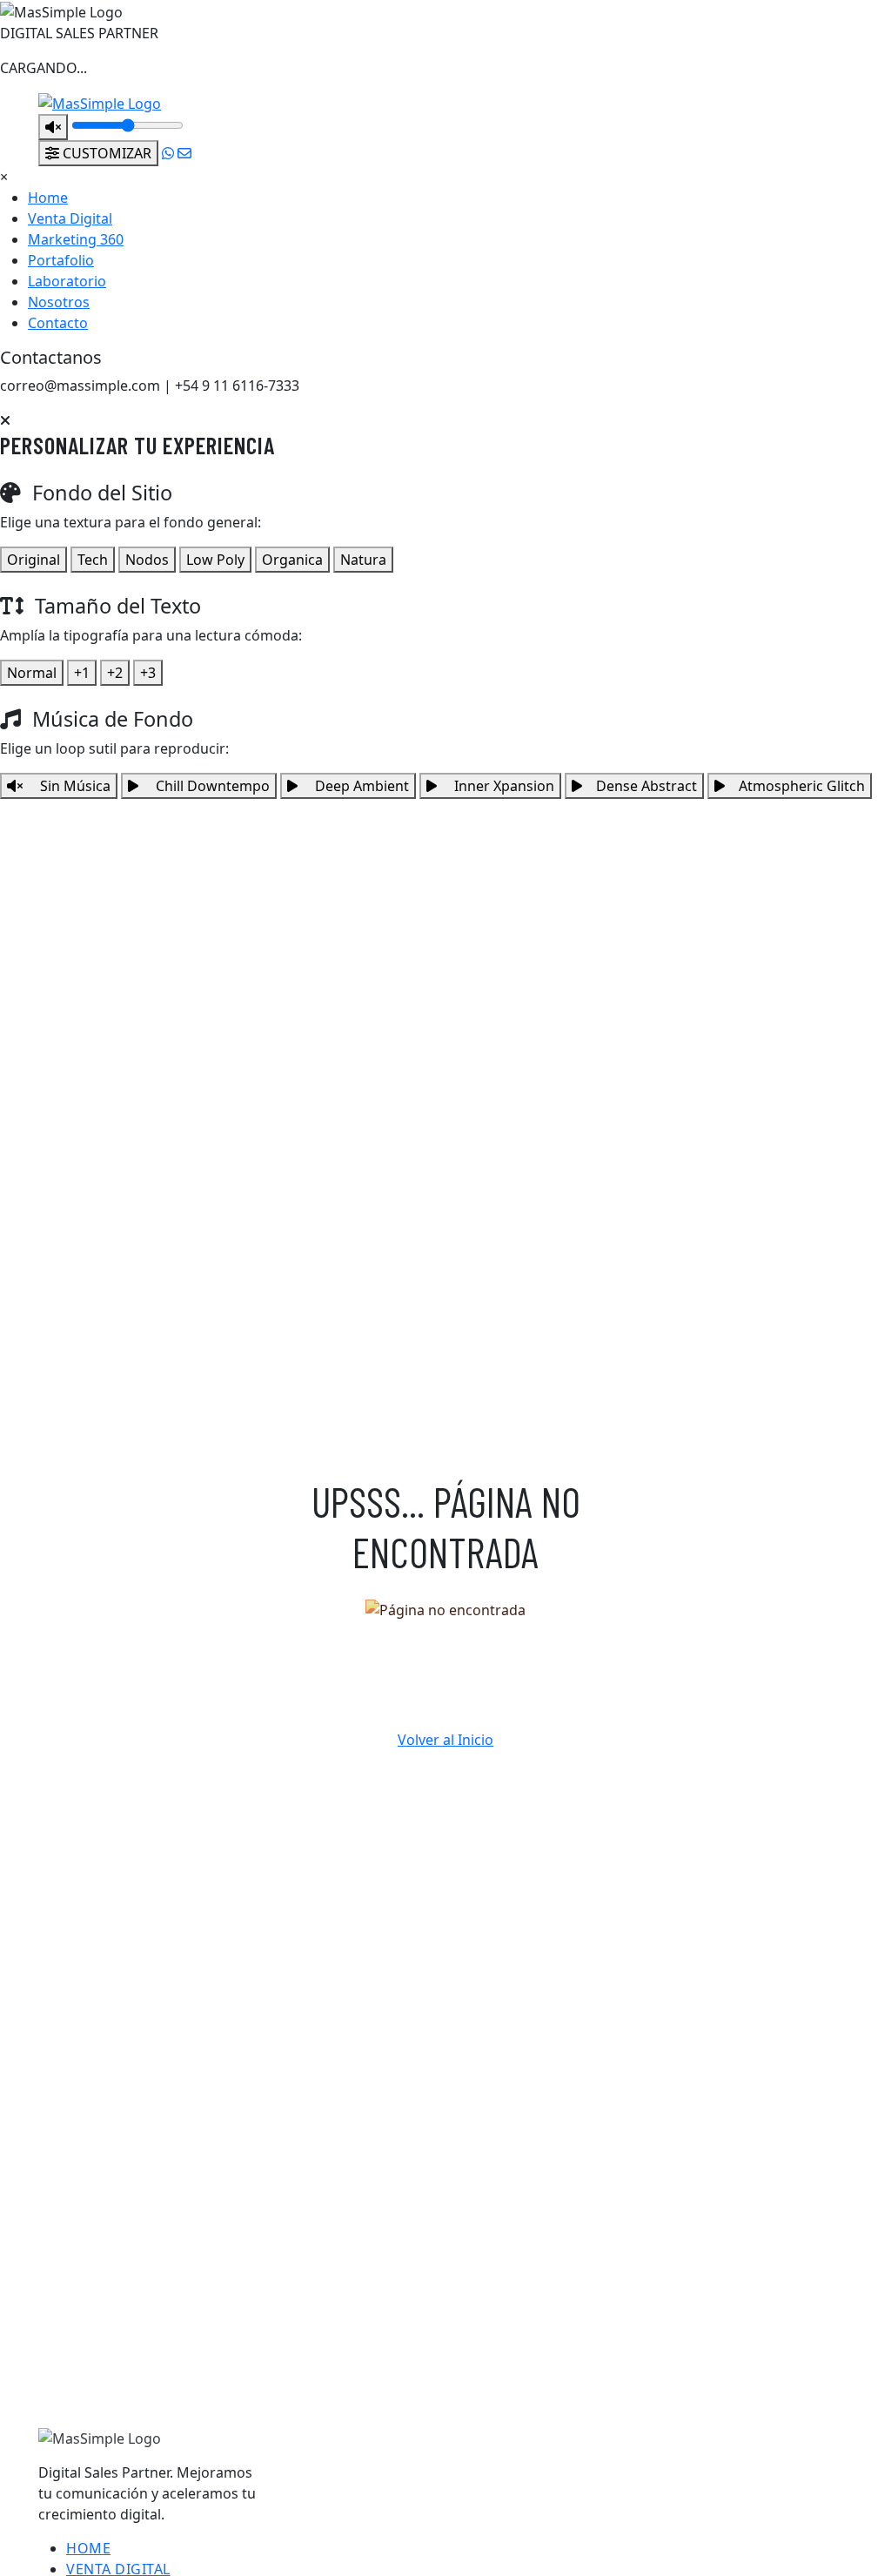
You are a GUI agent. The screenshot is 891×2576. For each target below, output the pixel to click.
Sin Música (74, 786)
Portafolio (61, 260)
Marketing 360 (76, 239)
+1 (82, 673)
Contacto (58, 323)
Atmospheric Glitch (802, 786)
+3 (148, 673)
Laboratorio (67, 281)
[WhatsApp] (168, 153)
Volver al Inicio (445, 1740)
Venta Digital (70, 218)
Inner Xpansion (502, 786)
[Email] (184, 153)
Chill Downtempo (211, 786)
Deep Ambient (360, 786)
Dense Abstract (646, 786)
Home (48, 198)
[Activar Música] (53, 127)
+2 (115, 673)
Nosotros (59, 302)
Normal (32, 673)
